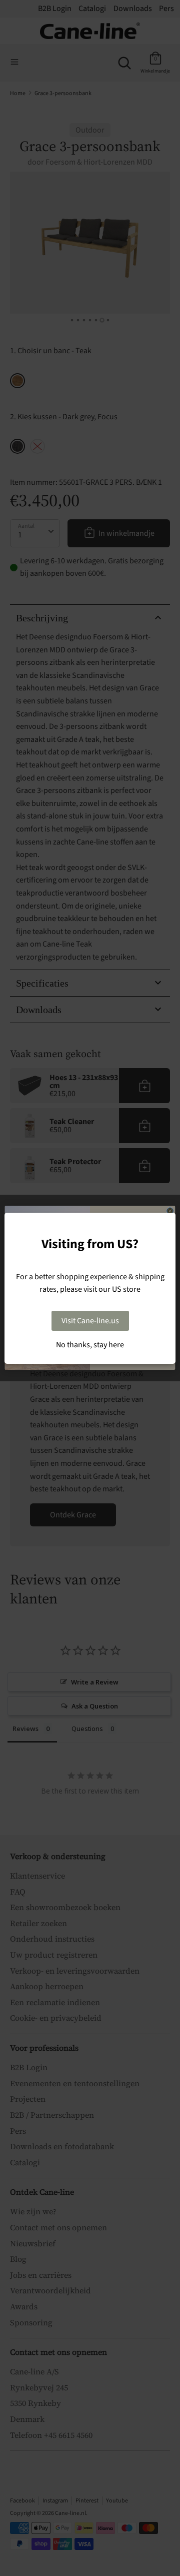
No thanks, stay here (90, 1345)
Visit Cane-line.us (90, 1321)
